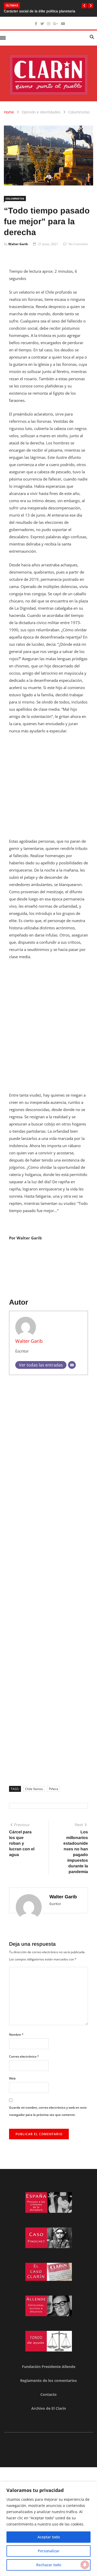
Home (9, 112)
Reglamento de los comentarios (48, 2380)
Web (12, 2078)
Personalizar (49, 2551)
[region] (48, 2529)
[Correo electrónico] (72, 1365)
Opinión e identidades (41, 112)
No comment (78, 244)
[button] (84, 6)
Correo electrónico (24, 2056)
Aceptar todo (49, 2537)
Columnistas (79, 112)
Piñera (54, 1789)
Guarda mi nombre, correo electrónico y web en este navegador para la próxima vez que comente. (48, 2111)
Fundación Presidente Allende (49, 2367)
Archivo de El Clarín (49, 2408)
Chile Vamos (34, 1789)
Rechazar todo (49, 2565)
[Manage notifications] (85, 2565)
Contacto (48, 2394)
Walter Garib (18, 244)
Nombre (16, 2035)
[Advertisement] (48, 789)
